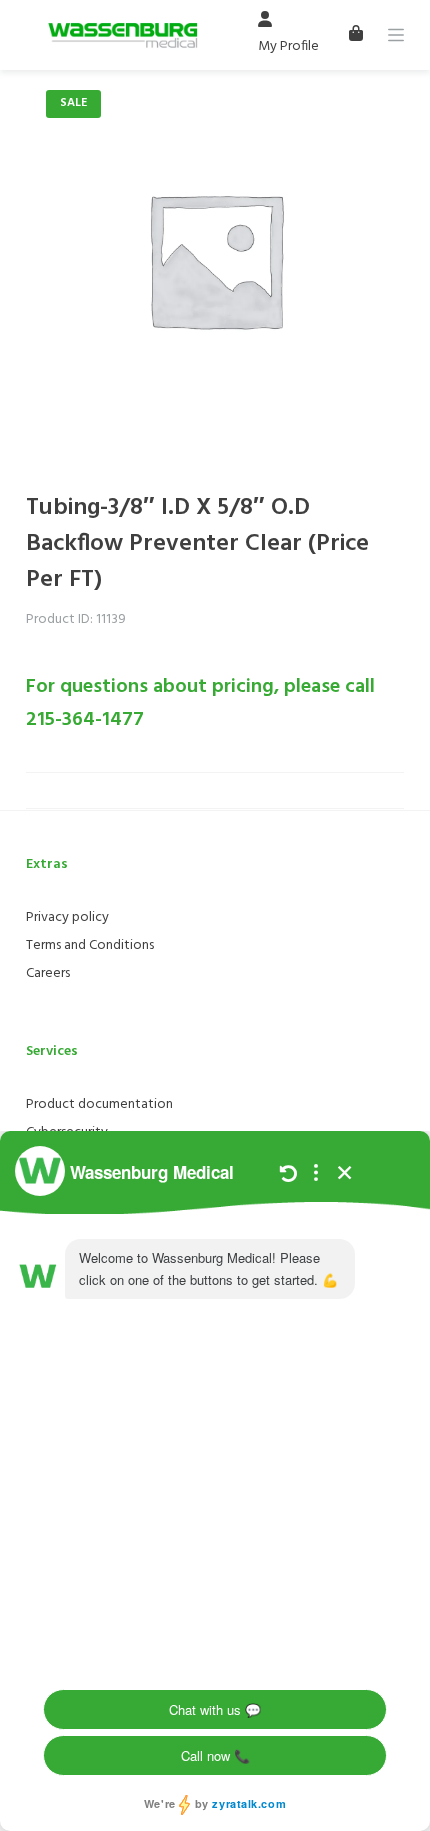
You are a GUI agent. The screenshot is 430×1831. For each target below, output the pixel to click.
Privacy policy (67, 917)
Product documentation (99, 1104)
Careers (48, 973)
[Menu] (396, 35)
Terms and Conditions (90, 945)
